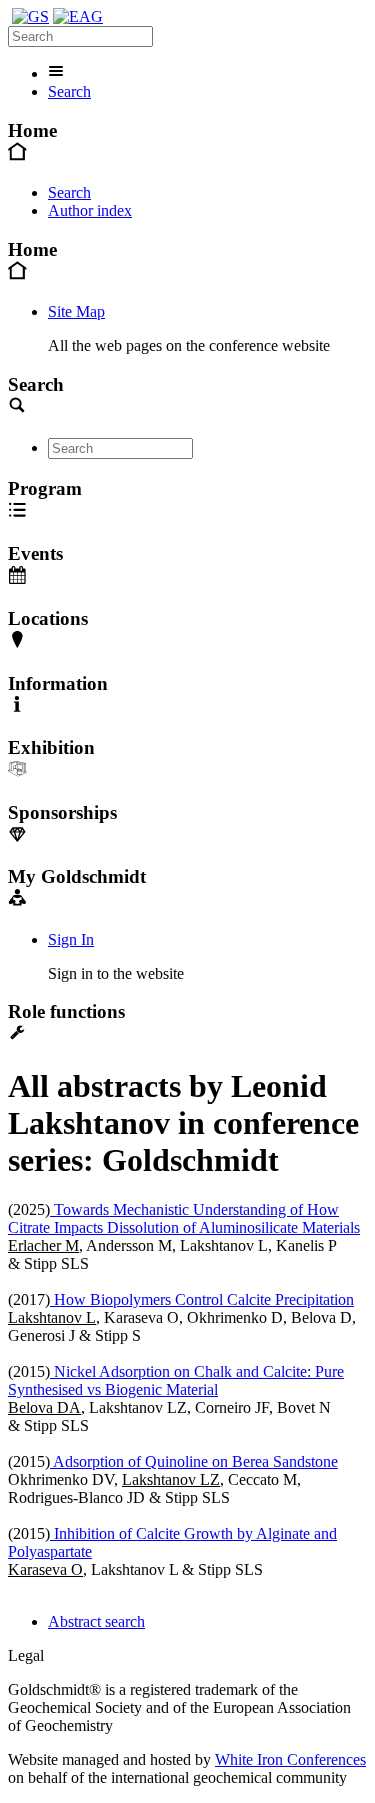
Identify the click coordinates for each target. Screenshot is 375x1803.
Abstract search (96, 1621)
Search (69, 91)
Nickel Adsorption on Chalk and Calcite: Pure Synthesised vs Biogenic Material (176, 1380)
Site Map (76, 311)
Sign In (71, 939)
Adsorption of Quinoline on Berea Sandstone (194, 1461)
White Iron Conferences (290, 1759)
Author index (90, 210)
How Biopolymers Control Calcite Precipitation (202, 1299)
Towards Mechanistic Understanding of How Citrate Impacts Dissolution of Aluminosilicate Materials (184, 1218)
